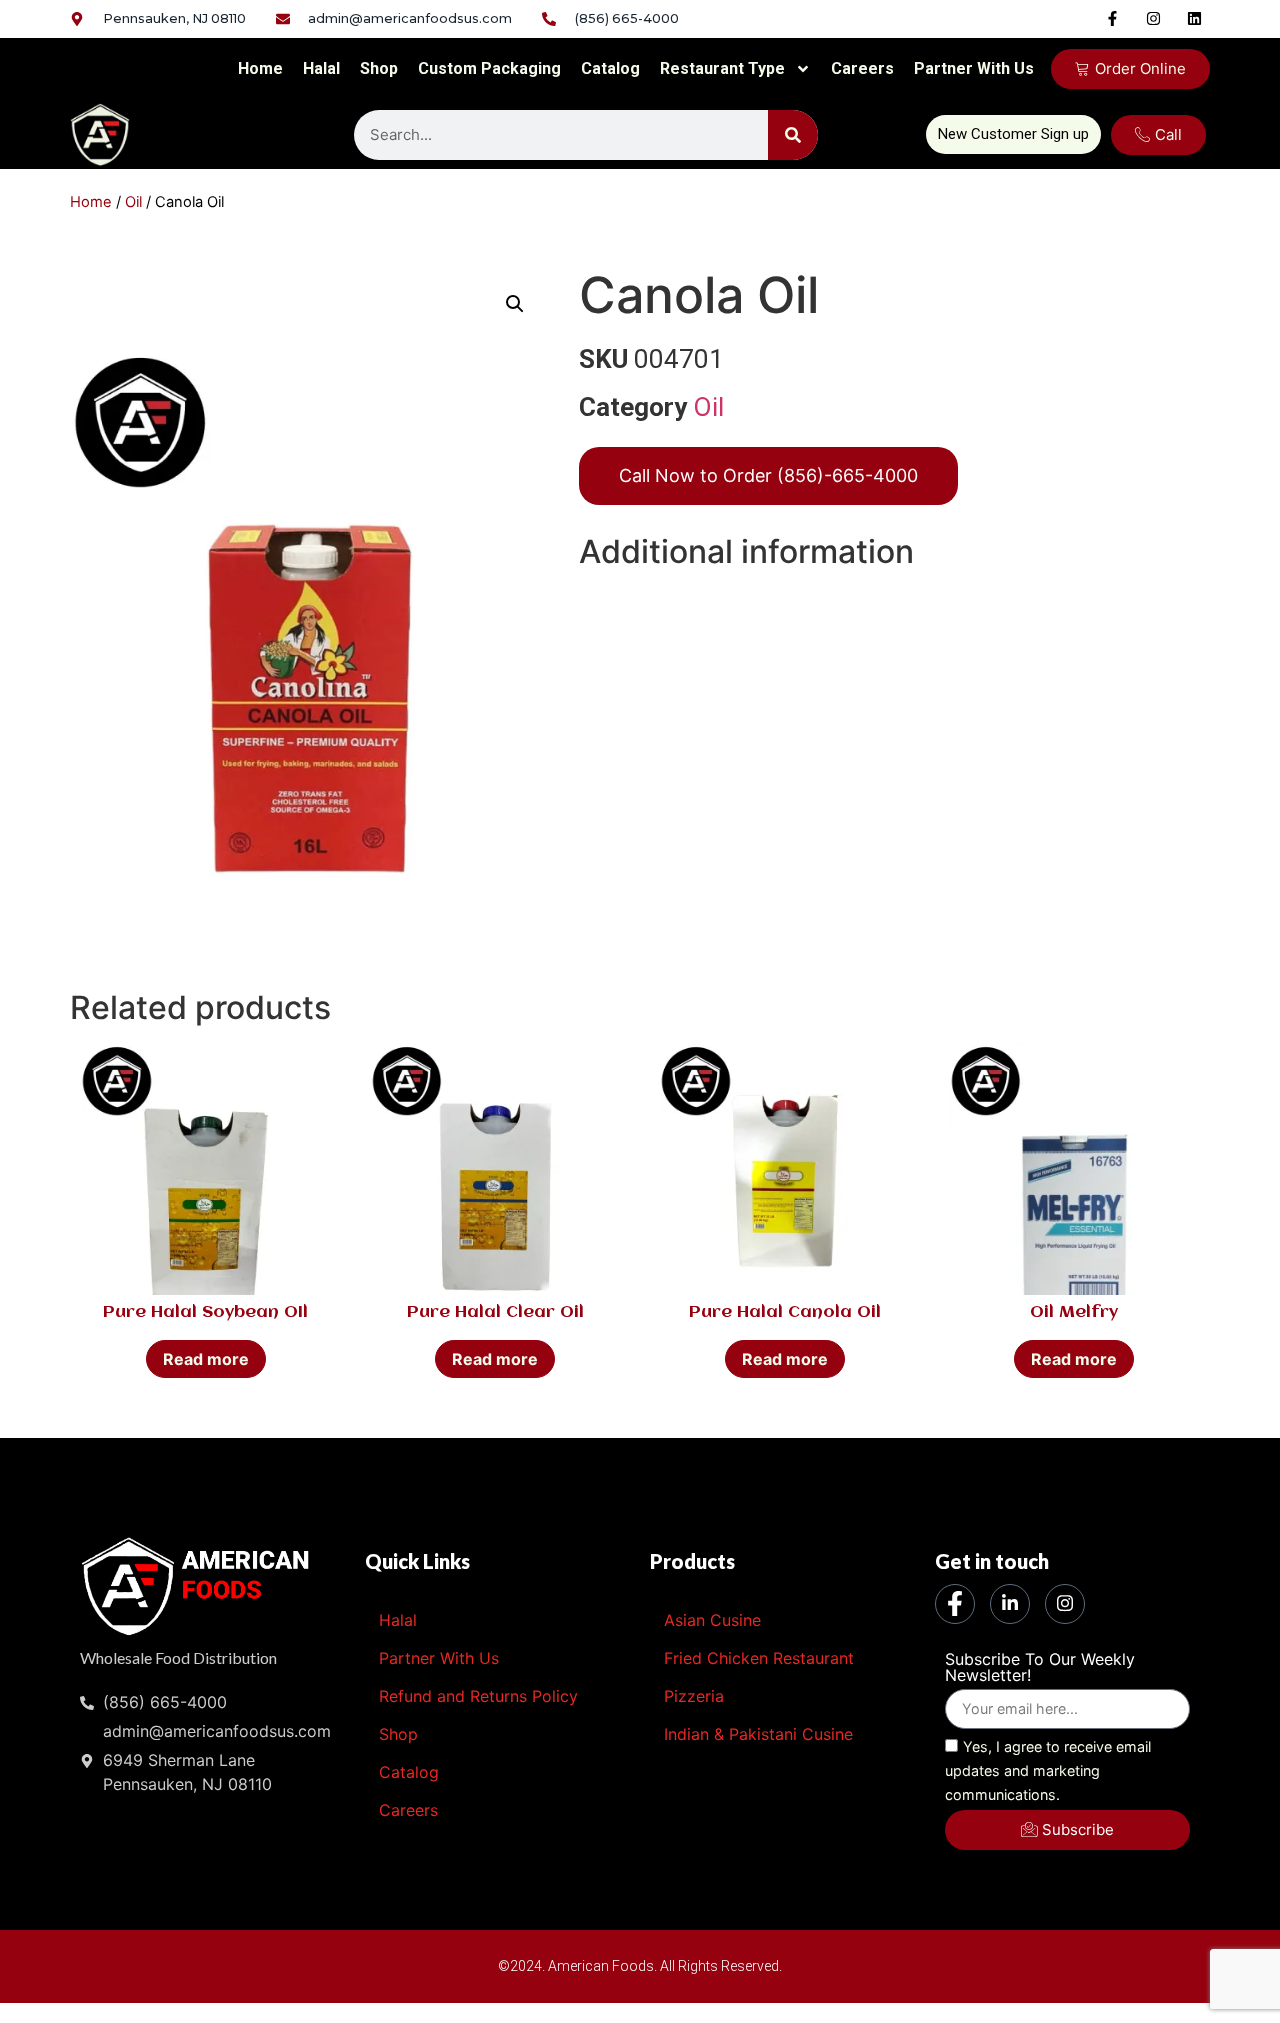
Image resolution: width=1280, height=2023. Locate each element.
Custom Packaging (489, 68)
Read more (206, 1359)
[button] (515, 304)
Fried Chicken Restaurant (759, 1658)
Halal (321, 68)
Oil (133, 202)
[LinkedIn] (1010, 1604)
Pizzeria (694, 1696)
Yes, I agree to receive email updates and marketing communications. (1048, 1770)
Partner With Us (974, 68)
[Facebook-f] (1113, 18)
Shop (379, 68)
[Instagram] (1154, 18)
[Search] (793, 135)
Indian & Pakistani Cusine (758, 1734)
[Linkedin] (1195, 18)
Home (260, 68)
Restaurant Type (722, 68)
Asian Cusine (712, 1620)
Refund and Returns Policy (478, 1696)
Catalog (610, 68)
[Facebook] (955, 1604)
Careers (862, 68)
